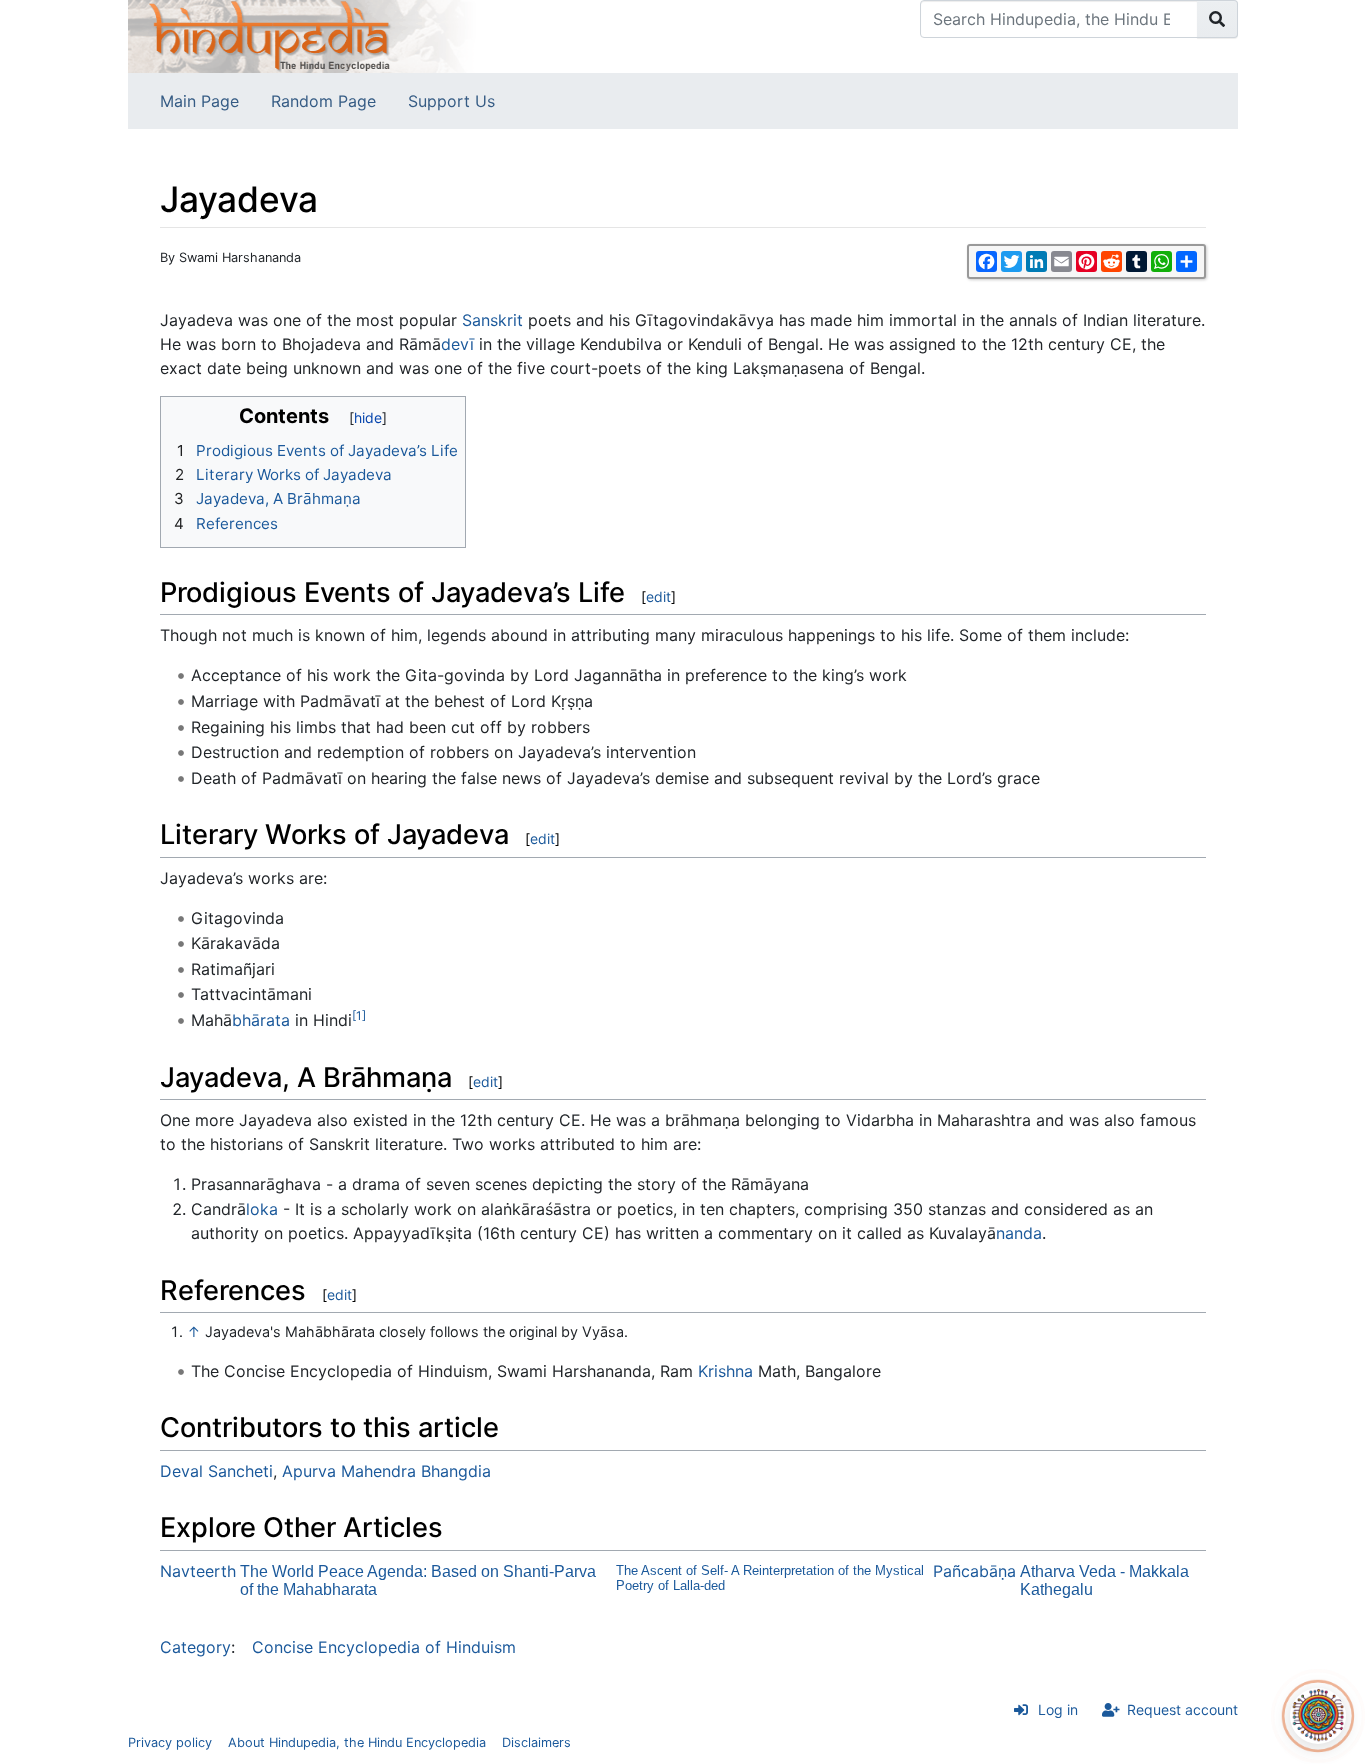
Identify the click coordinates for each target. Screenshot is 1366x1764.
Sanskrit (492, 320)
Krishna (725, 1371)
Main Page (199, 101)
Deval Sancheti (216, 1471)
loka (262, 1209)
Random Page (323, 101)
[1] (359, 1015)
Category (195, 1647)
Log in (1058, 1709)
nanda (1019, 1233)
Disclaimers (536, 1742)
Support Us (451, 101)
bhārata (261, 1020)
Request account (1182, 1709)
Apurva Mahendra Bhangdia (386, 1471)
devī (457, 344)
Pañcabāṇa (974, 1571)
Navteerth (198, 1571)
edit (658, 596)
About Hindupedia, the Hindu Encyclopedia (357, 1742)
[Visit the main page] (303, 35)
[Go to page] (1217, 19)
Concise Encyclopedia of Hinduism (384, 1647)
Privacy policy (170, 1742)
